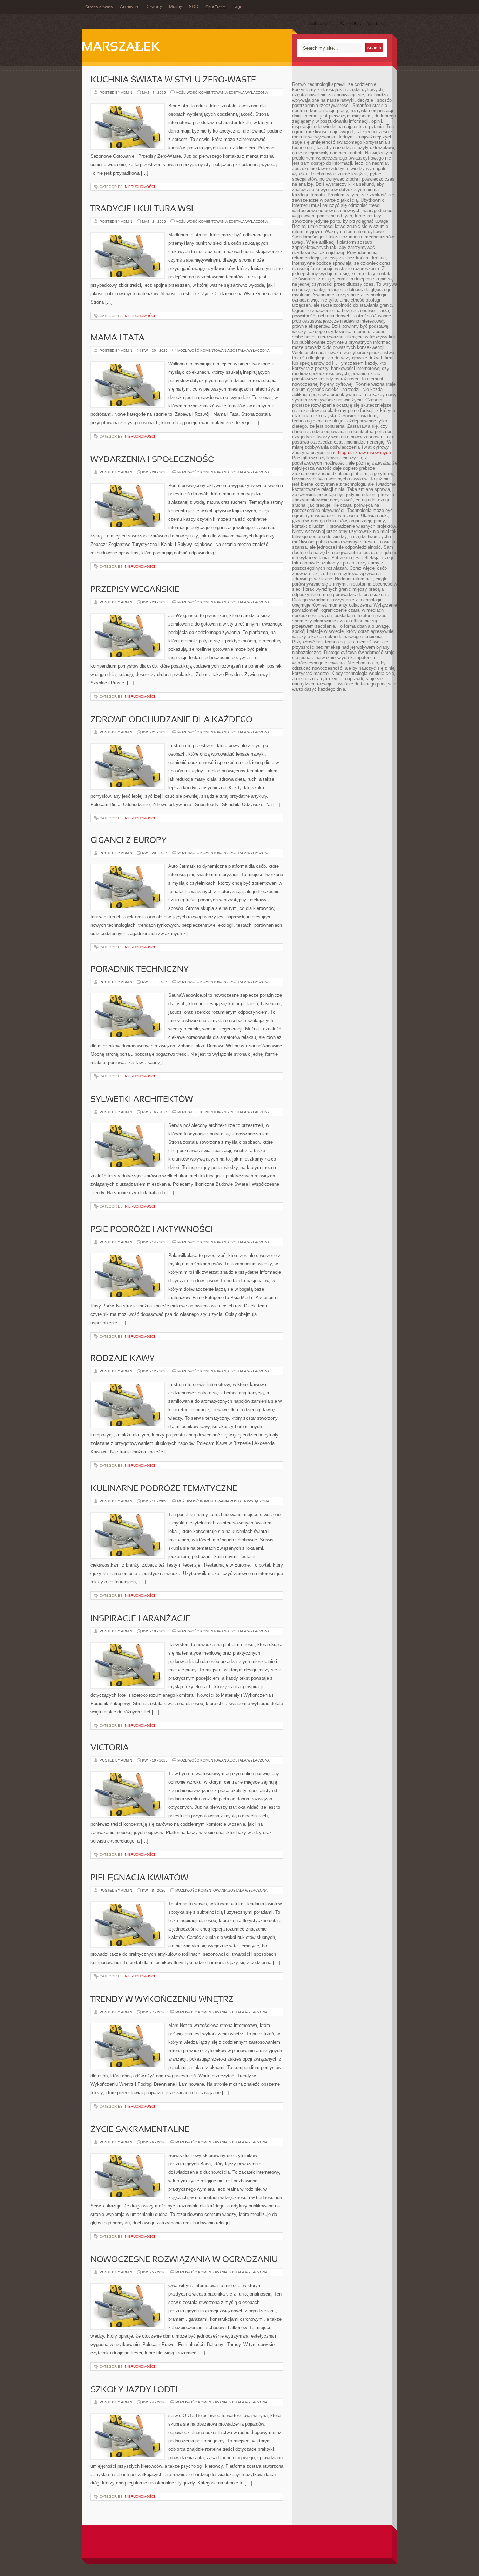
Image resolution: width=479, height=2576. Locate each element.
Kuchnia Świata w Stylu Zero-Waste (173, 80)
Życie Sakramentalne (140, 2130)
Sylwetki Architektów (142, 1100)
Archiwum (130, 7)
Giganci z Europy (129, 841)
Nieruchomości (140, 187)
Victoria (110, 1748)
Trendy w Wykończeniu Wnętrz (162, 2000)
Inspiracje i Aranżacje (140, 1619)
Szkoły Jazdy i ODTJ (134, 2390)
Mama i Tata (117, 338)
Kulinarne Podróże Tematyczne (164, 1489)
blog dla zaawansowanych (365, 452)
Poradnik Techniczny (140, 970)
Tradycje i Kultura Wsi (142, 209)
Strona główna (99, 7)
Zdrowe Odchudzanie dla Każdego (171, 720)
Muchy (176, 7)
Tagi (237, 7)
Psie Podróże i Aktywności (151, 1230)
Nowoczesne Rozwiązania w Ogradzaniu (184, 2260)
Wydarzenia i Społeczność (152, 460)
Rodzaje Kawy (123, 1359)
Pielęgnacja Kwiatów (139, 1878)
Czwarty (154, 7)
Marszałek (121, 48)
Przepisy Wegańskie (135, 590)
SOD (194, 7)
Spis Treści (216, 7)
